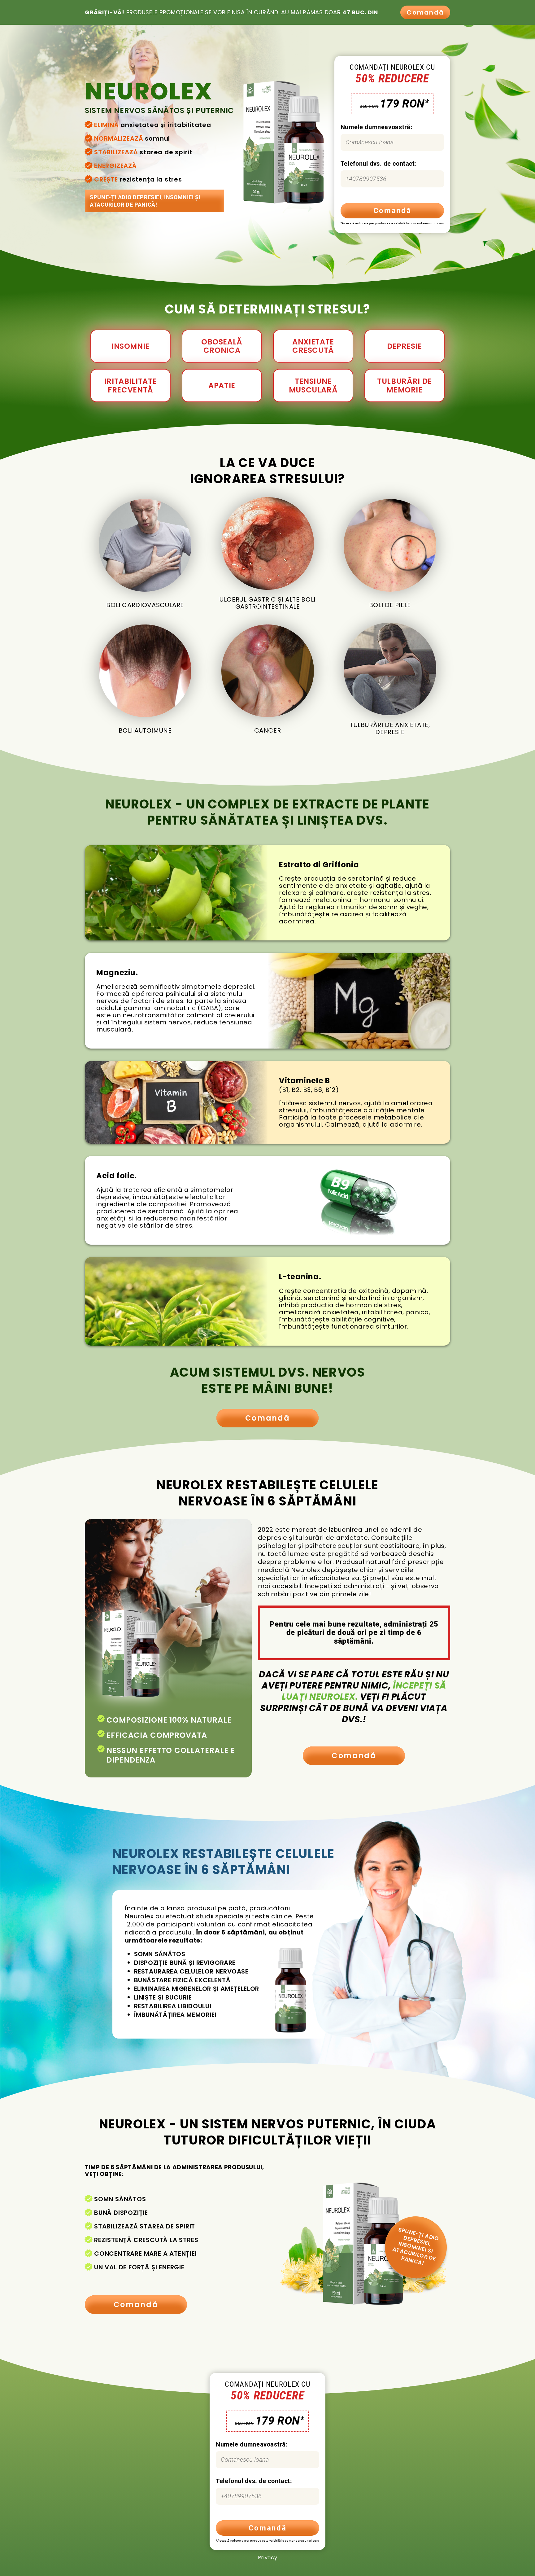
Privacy (267, 2558)
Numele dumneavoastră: (376, 127)
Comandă (425, 12)
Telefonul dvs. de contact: (379, 164)
